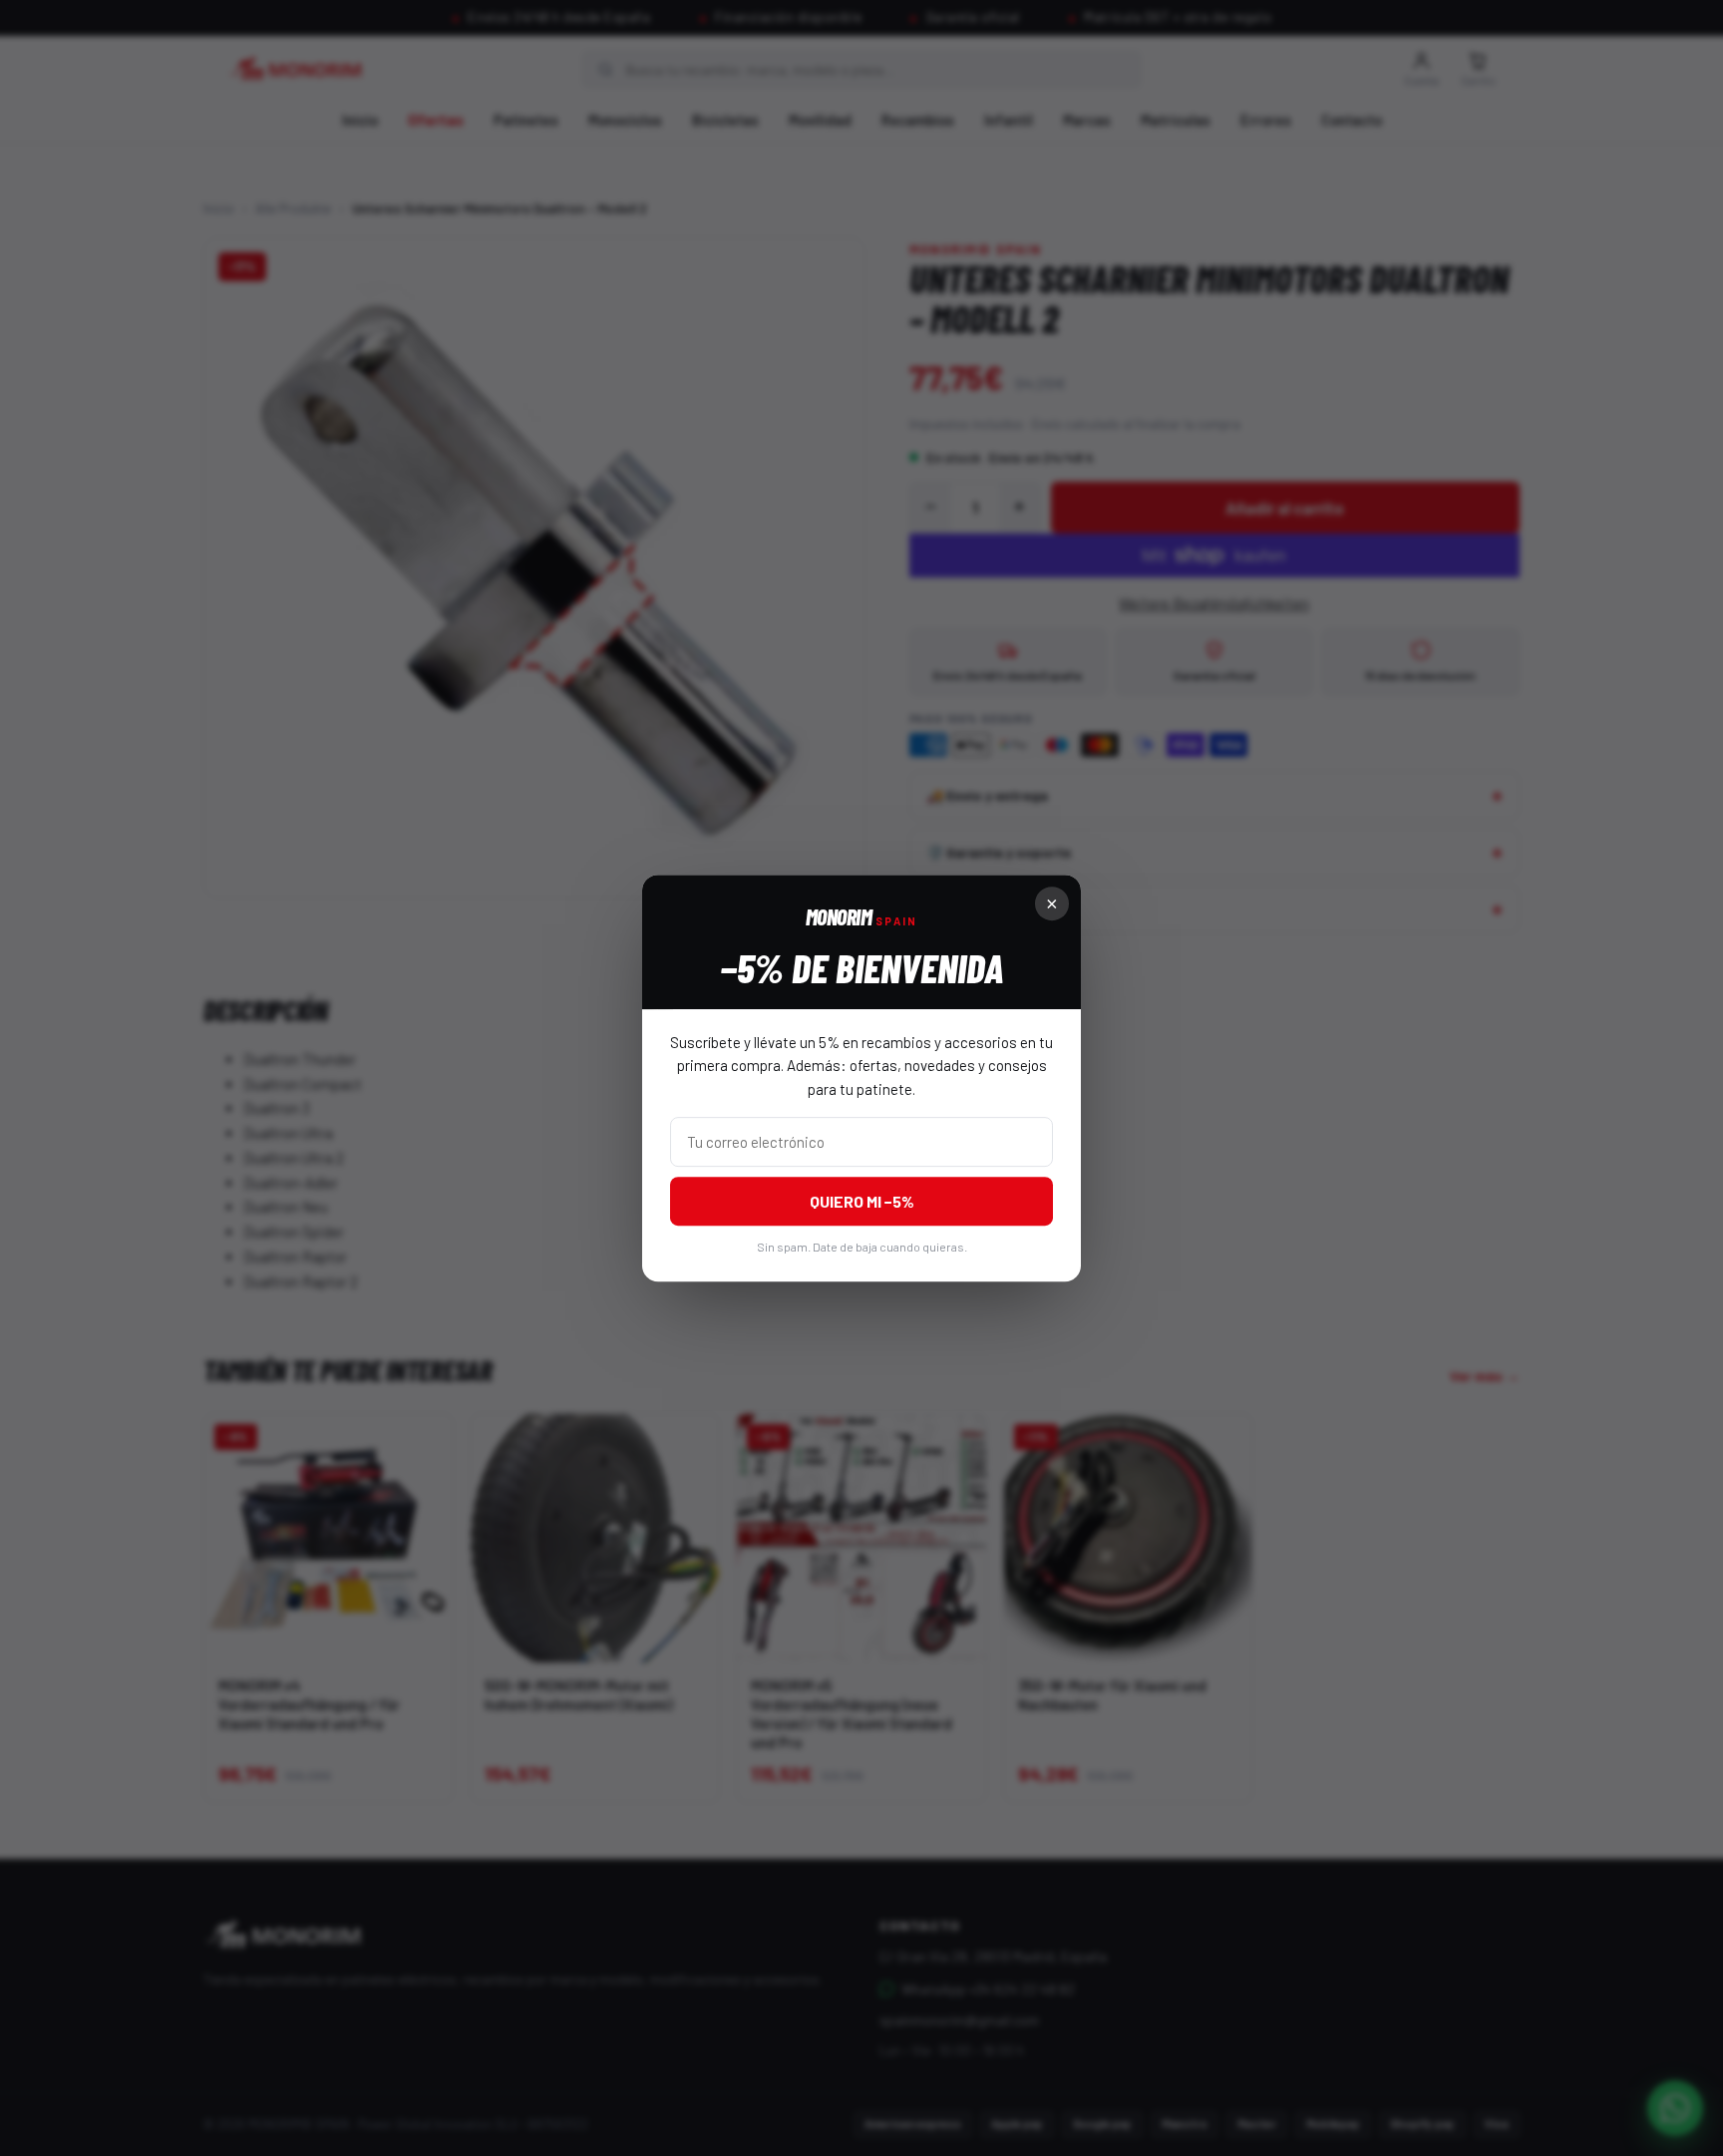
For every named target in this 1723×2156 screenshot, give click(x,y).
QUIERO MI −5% (862, 1201)
